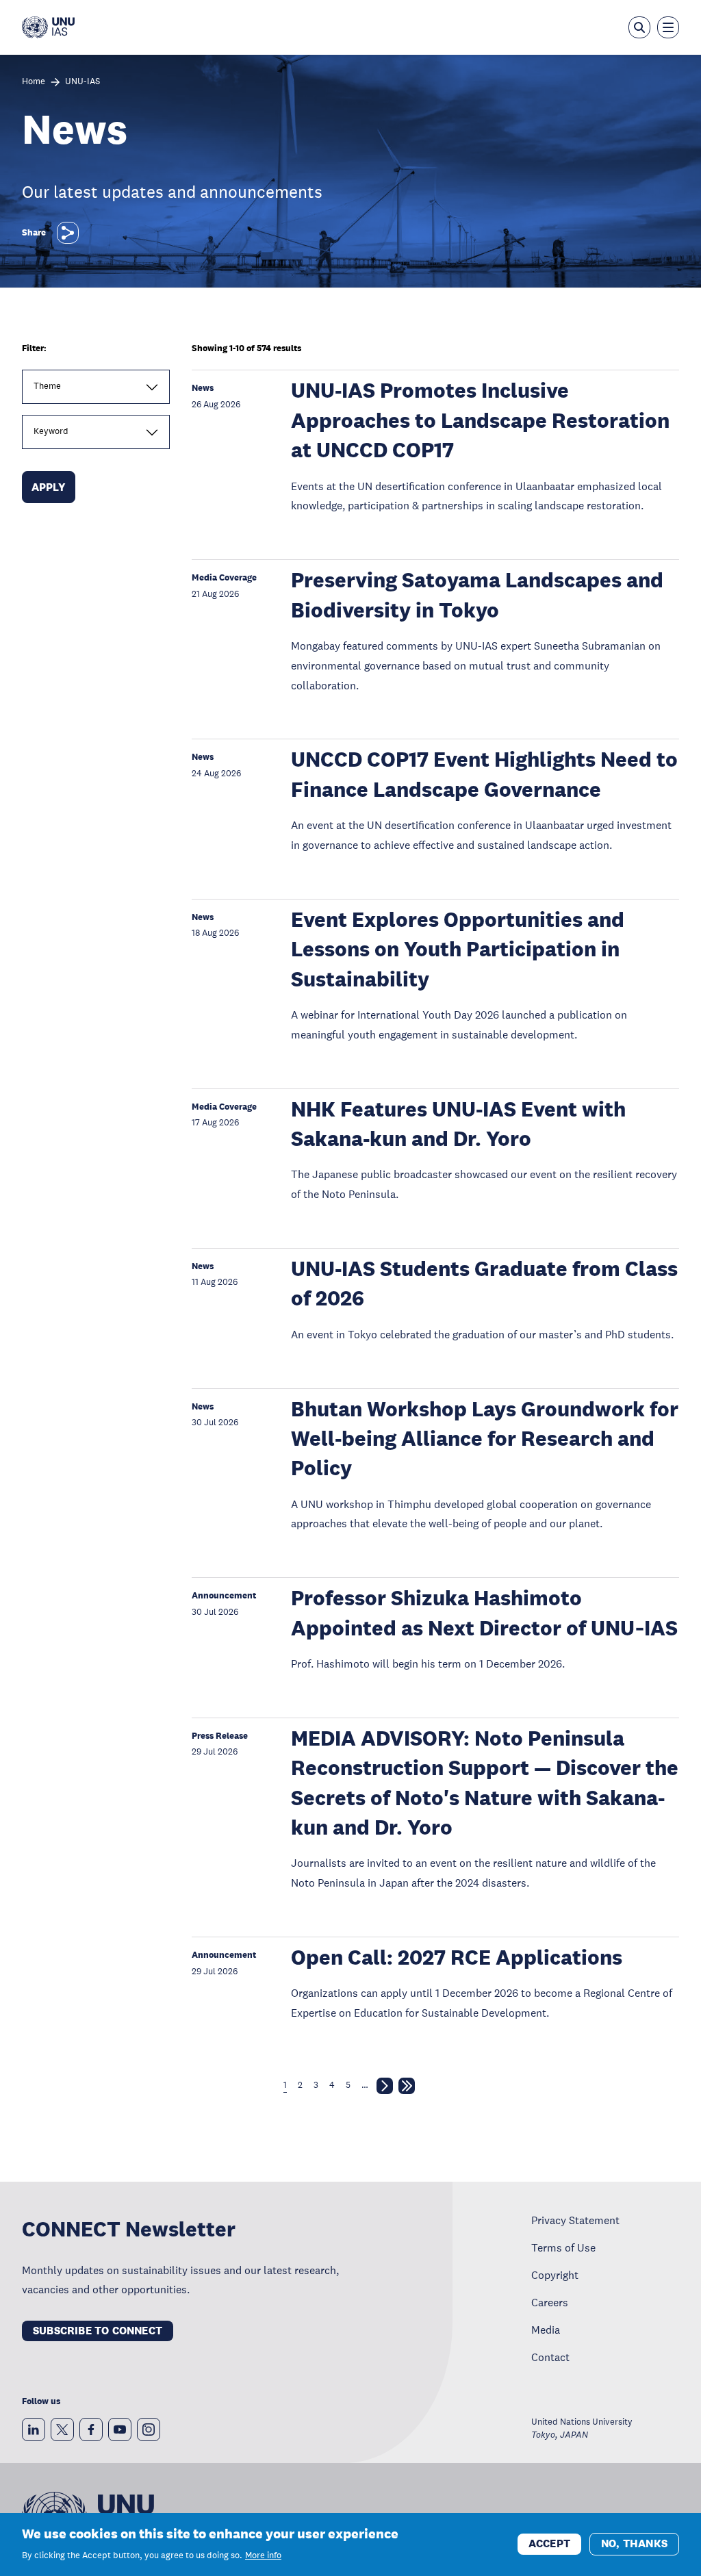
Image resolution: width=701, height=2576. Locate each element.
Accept (549, 2543)
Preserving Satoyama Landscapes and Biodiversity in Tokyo (477, 595)
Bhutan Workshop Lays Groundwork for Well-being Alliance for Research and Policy (485, 1439)
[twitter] (62, 2430)
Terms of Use (563, 2247)
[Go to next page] (385, 2089)
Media (546, 2330)
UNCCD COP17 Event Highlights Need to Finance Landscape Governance (484, 774)
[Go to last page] (407, 2089)
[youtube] (120, 2430)
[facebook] (91, 2430)
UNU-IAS (82, 82)
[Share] (68, 233)
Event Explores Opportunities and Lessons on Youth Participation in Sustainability (458, 949)
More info (263, 2555)
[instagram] (149, 2430)
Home (34, 82)
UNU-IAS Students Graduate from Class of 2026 (484, 1284)
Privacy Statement (575, 2220)
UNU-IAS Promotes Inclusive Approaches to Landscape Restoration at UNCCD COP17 (480, 420)
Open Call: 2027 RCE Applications (457, 1957)
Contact (550, 2357)
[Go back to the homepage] (48, 27)
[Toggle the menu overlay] (668, 27)
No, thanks (634, 2543)
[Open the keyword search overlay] (639, 27)
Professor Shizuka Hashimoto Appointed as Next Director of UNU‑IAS (484, 1613)
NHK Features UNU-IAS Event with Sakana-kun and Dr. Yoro (458, 1124)
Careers (550, 2302)
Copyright (555, 2275)
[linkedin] (34, 2430)
